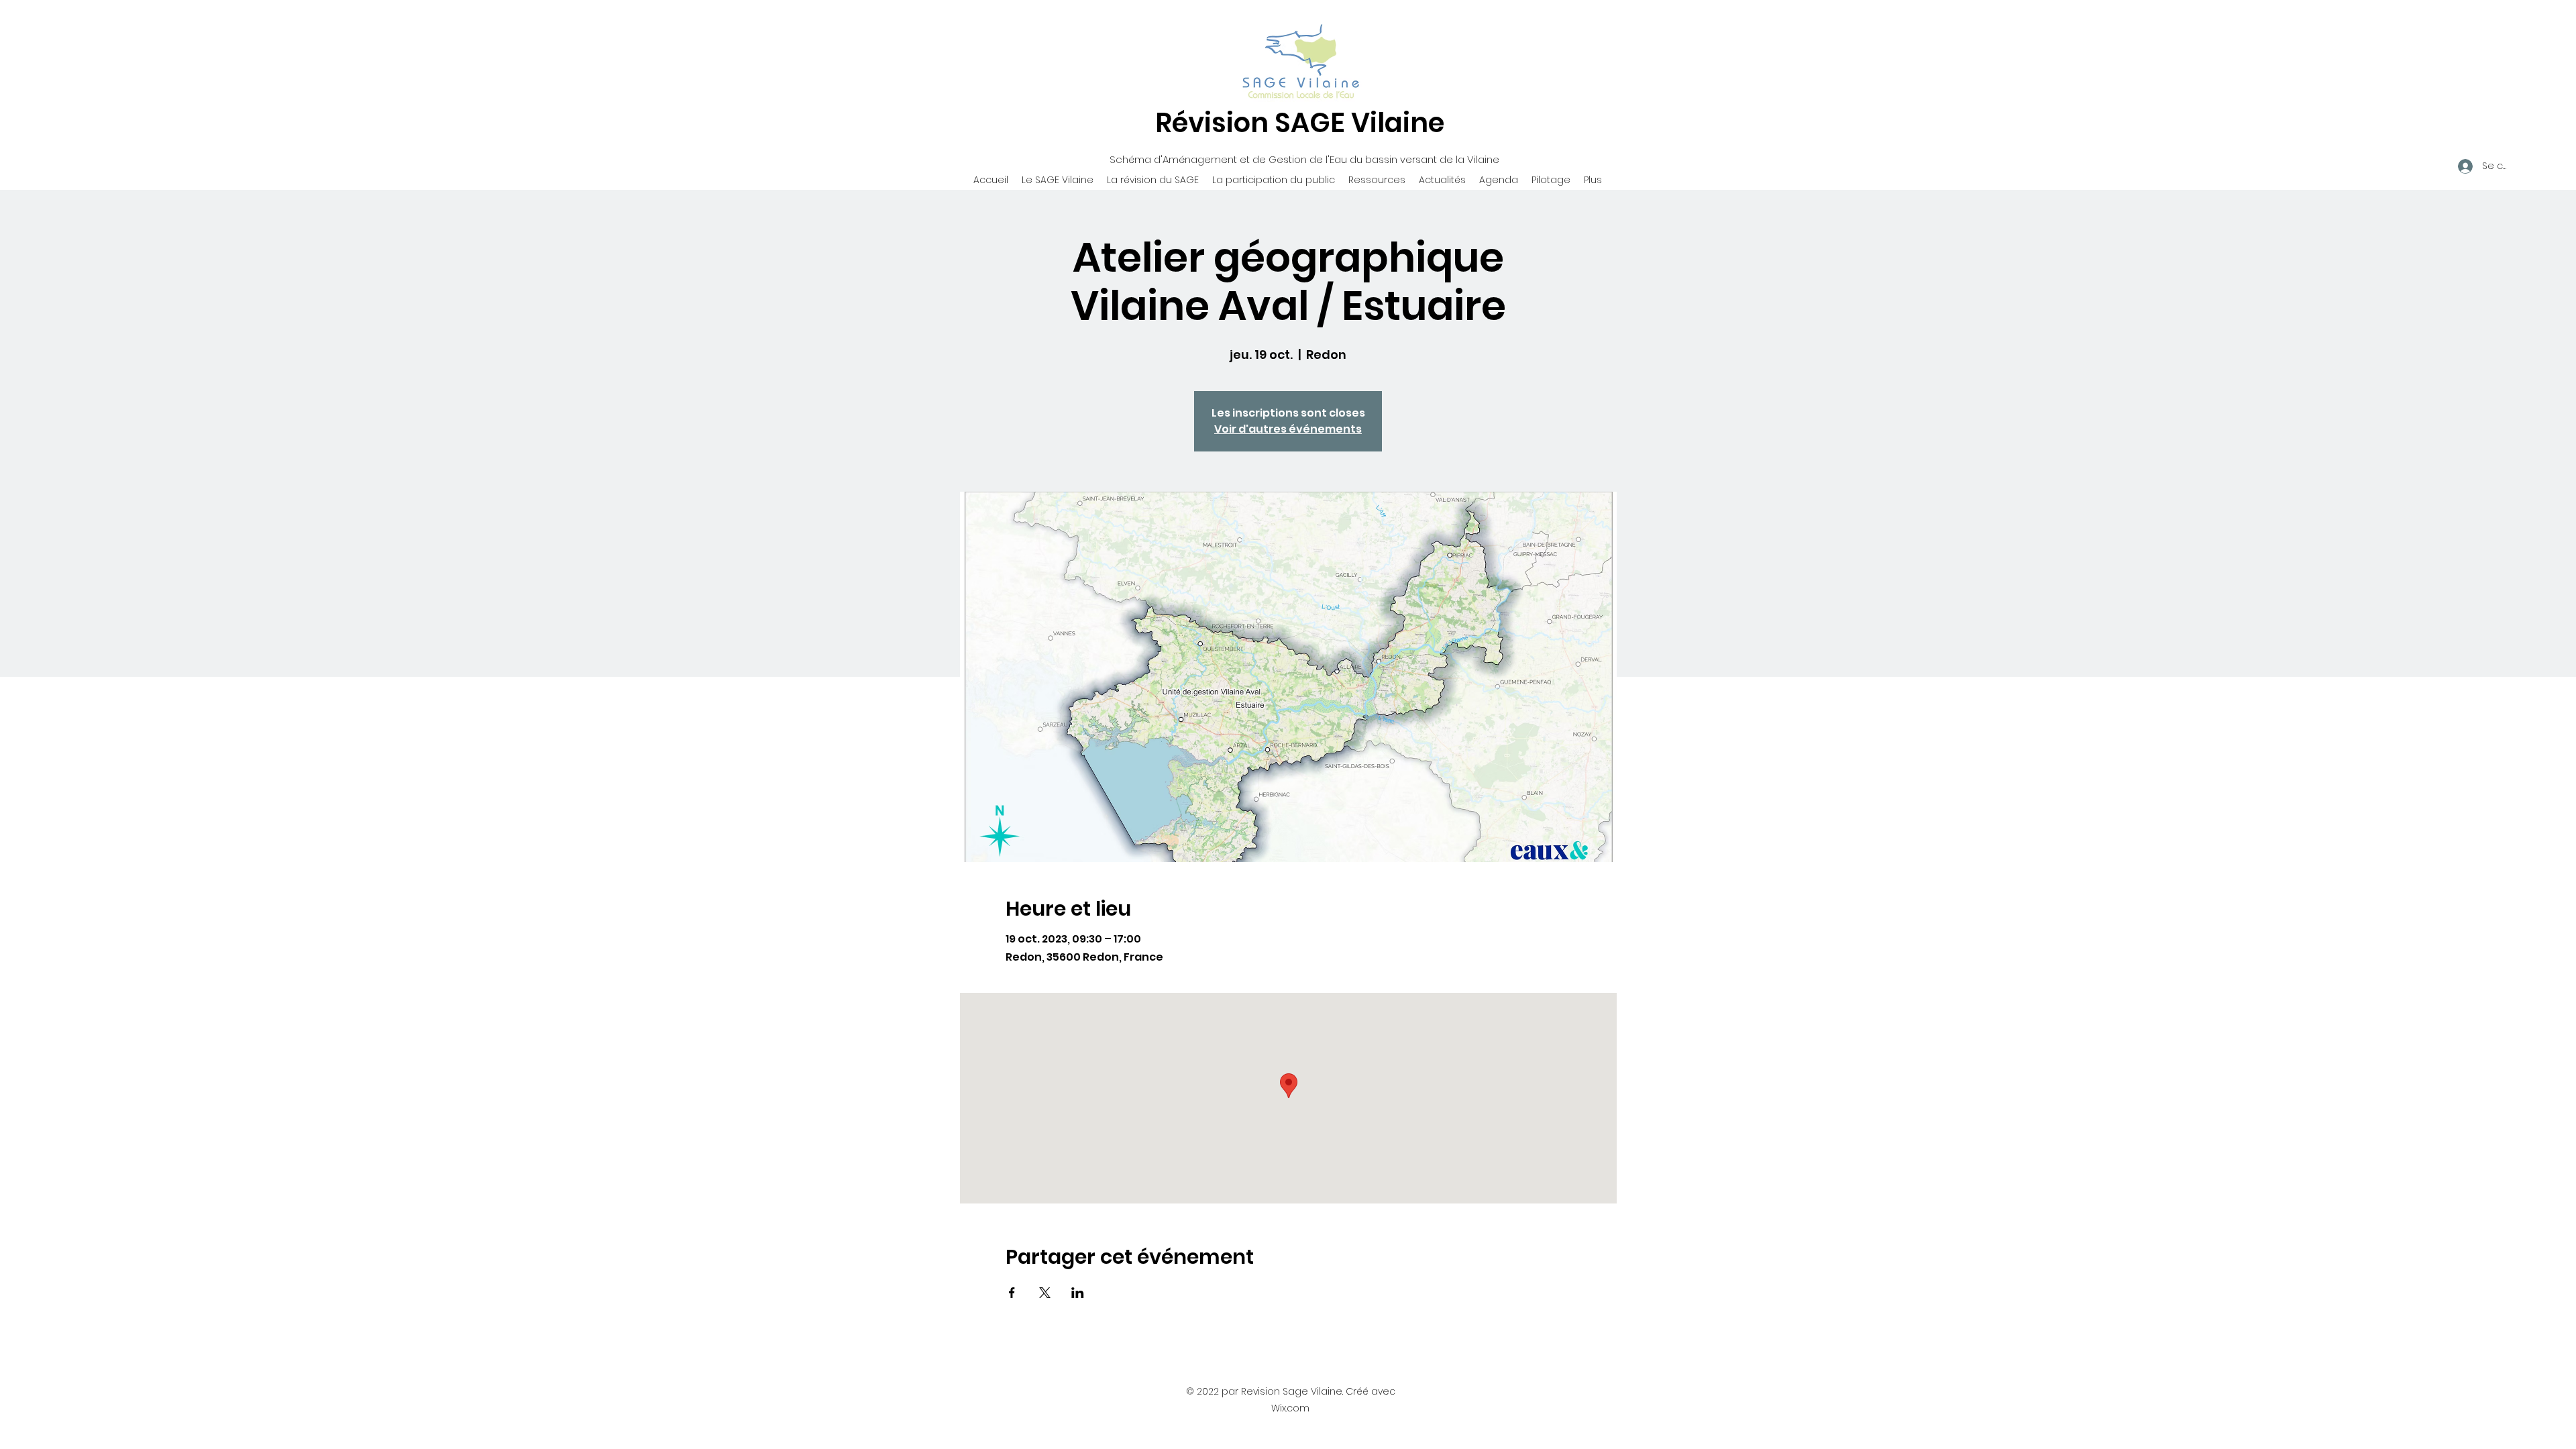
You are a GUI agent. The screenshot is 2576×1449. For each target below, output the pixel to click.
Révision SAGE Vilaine (1300, 123)
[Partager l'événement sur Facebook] (1012, 1293)
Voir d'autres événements (1288, 429)
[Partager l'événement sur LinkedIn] (1078, 1293)
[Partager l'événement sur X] (1045, 1293)
